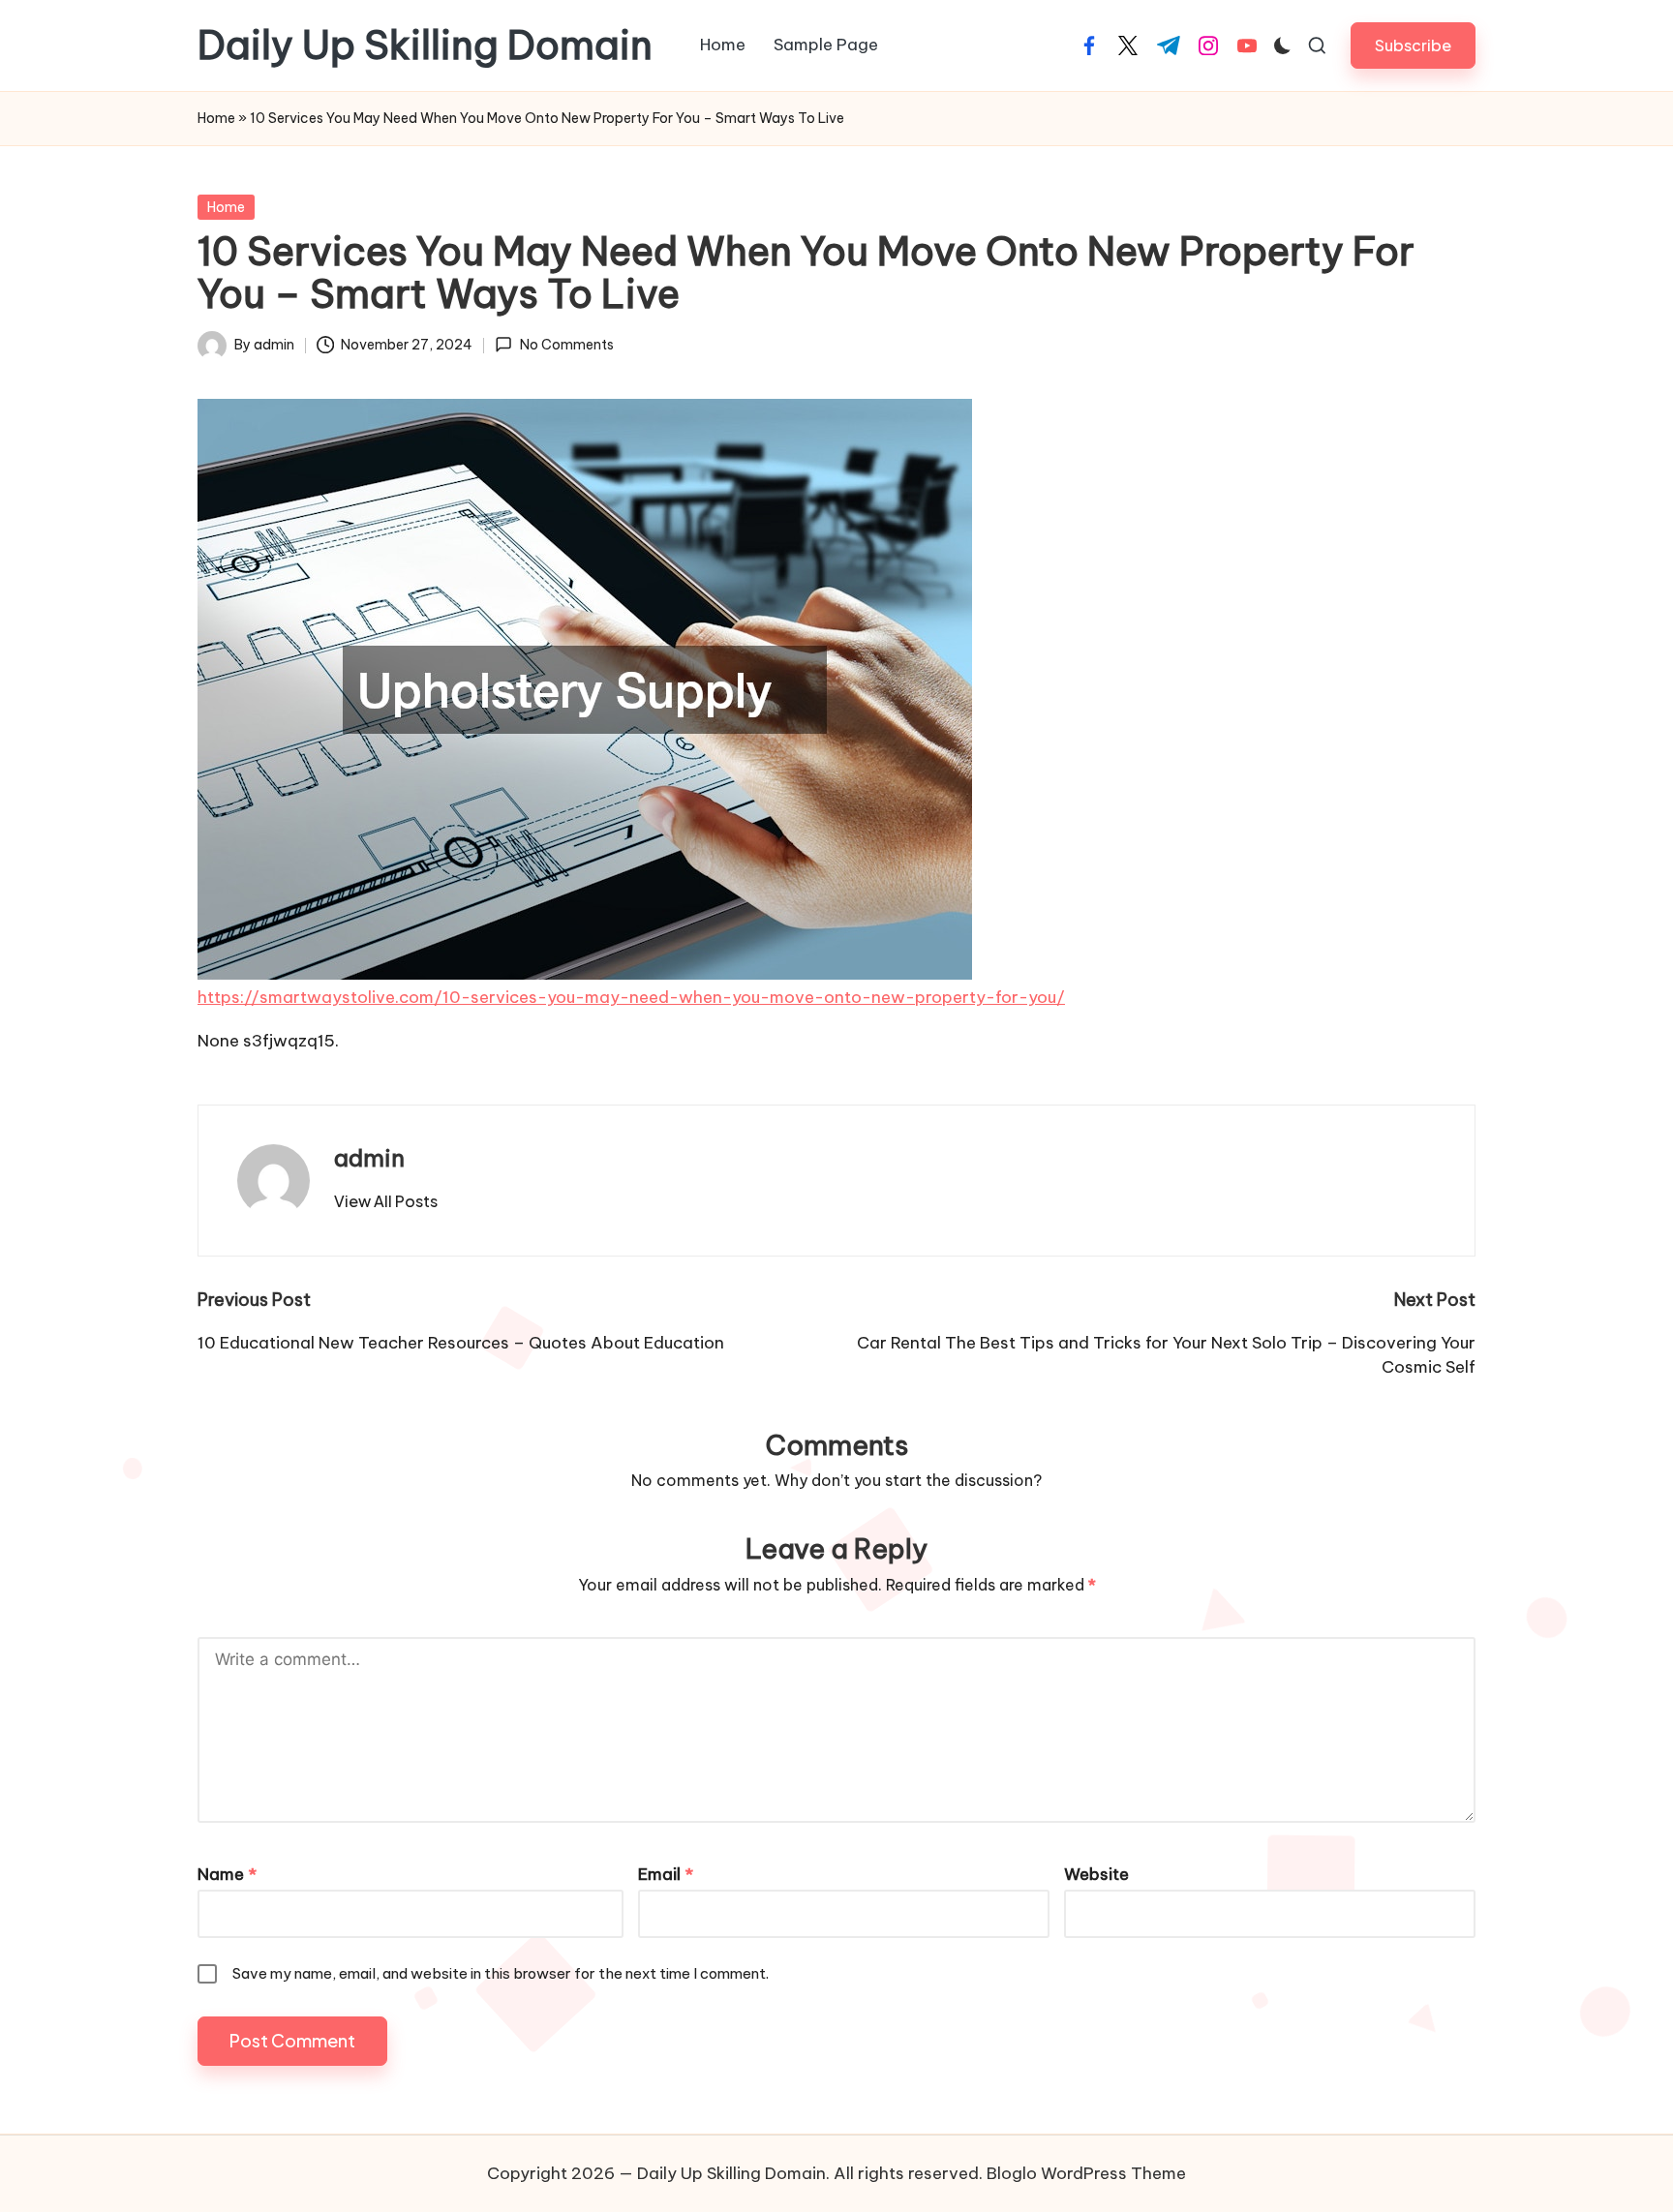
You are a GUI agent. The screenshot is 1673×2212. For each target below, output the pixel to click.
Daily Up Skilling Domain (425, 45)
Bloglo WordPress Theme (1086, 2173)
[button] (1413, 45)
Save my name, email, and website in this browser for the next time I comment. (501, 1973)
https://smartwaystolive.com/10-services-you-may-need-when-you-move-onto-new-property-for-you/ (631, 997)
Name (227, 1874)
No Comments (566, 345)
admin (369, 1158)
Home (216, 118)
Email (666, 1874)
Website (1096, 1874)
